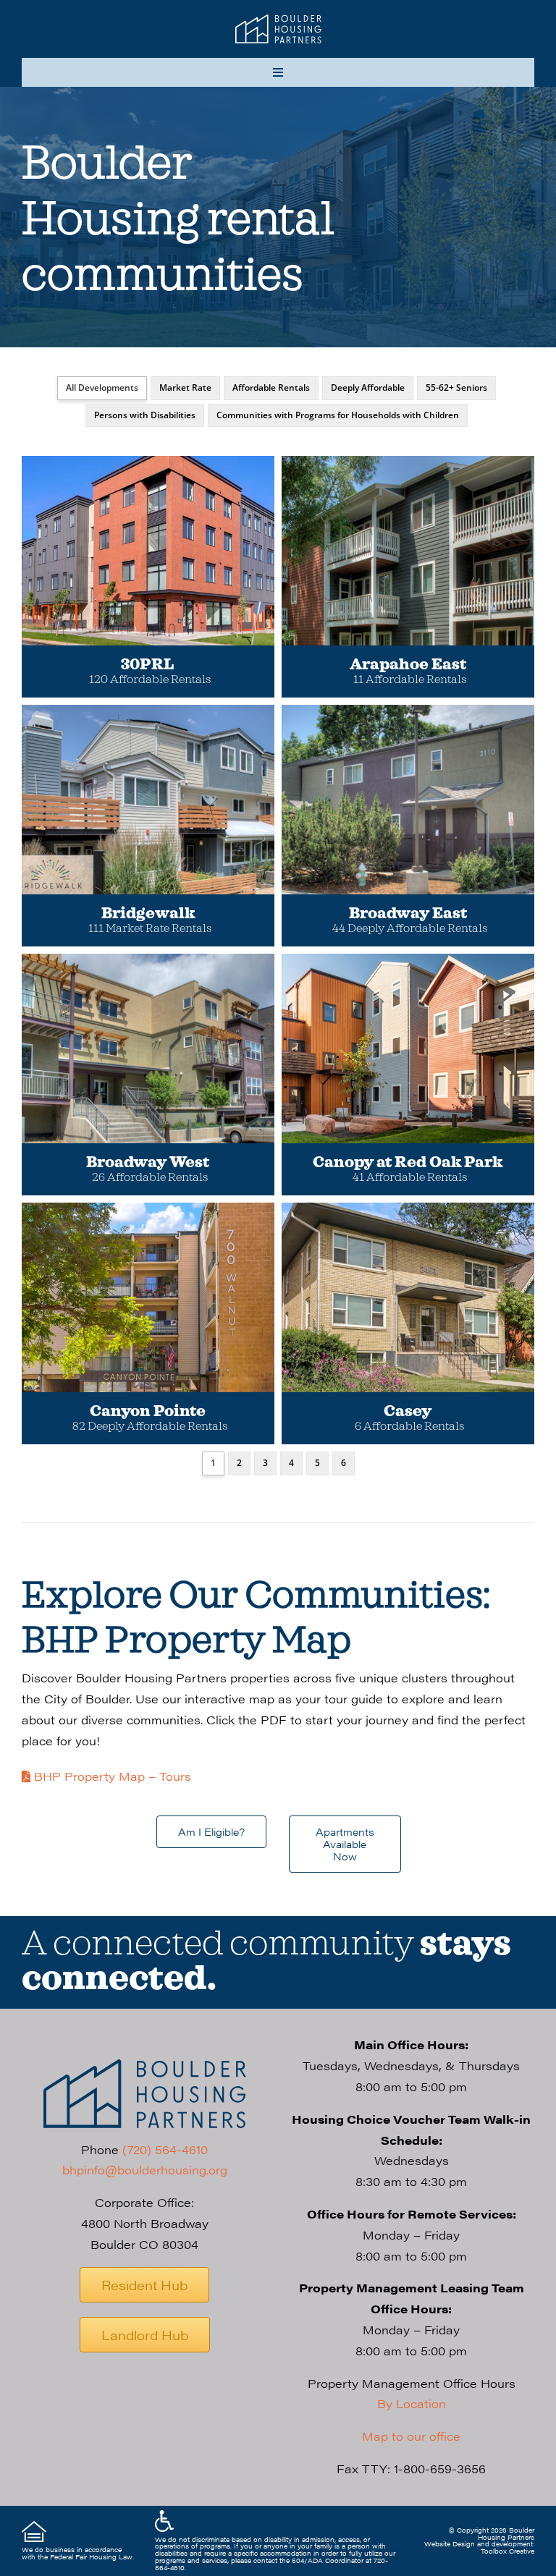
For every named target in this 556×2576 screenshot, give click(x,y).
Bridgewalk (148, 914)
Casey (408, 1411)
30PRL (148, 665)
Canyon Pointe (148, 1411)
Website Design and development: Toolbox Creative (479, 2547)
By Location (412, 2403)
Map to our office (411, 2436)
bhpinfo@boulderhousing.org (145, 2170)
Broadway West (148, 1162)
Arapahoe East (408, 665)
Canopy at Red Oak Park (408, 1162)
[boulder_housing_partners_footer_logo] (145, 2065)
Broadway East (408, 914)
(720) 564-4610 (165, 2149)
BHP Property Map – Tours (111, 1776)
